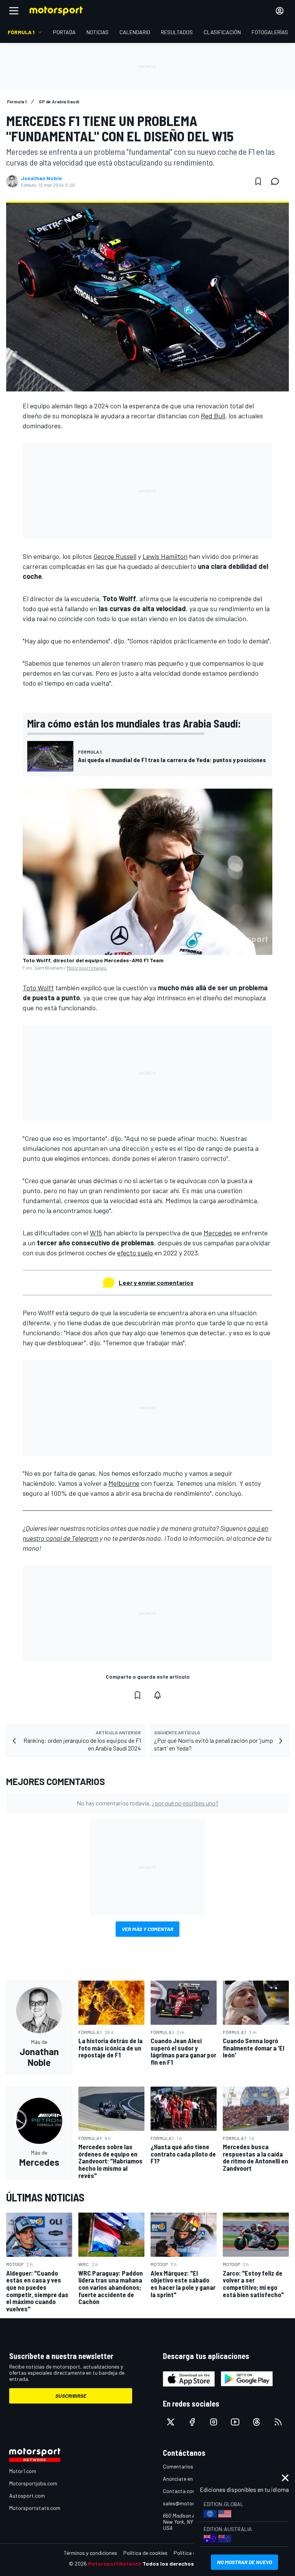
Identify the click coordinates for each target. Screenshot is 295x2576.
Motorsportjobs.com (33, 2483)
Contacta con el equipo (190, 2491)
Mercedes (218, 1233)
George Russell (115, 556)
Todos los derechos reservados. (184, 2564)
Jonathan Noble (41, 178)
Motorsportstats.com (35, 2508)
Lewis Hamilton (165, 556)
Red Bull (213, 416)
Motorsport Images (87, 968)
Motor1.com (23, 2471)
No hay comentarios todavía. (148, 1803)
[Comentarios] (277, 181)
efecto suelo (135, 1253)
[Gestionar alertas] (157, 1695)
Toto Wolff (38, 988)
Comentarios (178, 2466)
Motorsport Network (115, 2564)
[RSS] (278, 2422)
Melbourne (124, 1483)
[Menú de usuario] (280, 11)
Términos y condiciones (90, 2553)
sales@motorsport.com (191, 2503)
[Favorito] (258, 181)
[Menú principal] (14, 11)
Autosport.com (27, 2496)
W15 (96, 1233)
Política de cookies (145, 2553)
